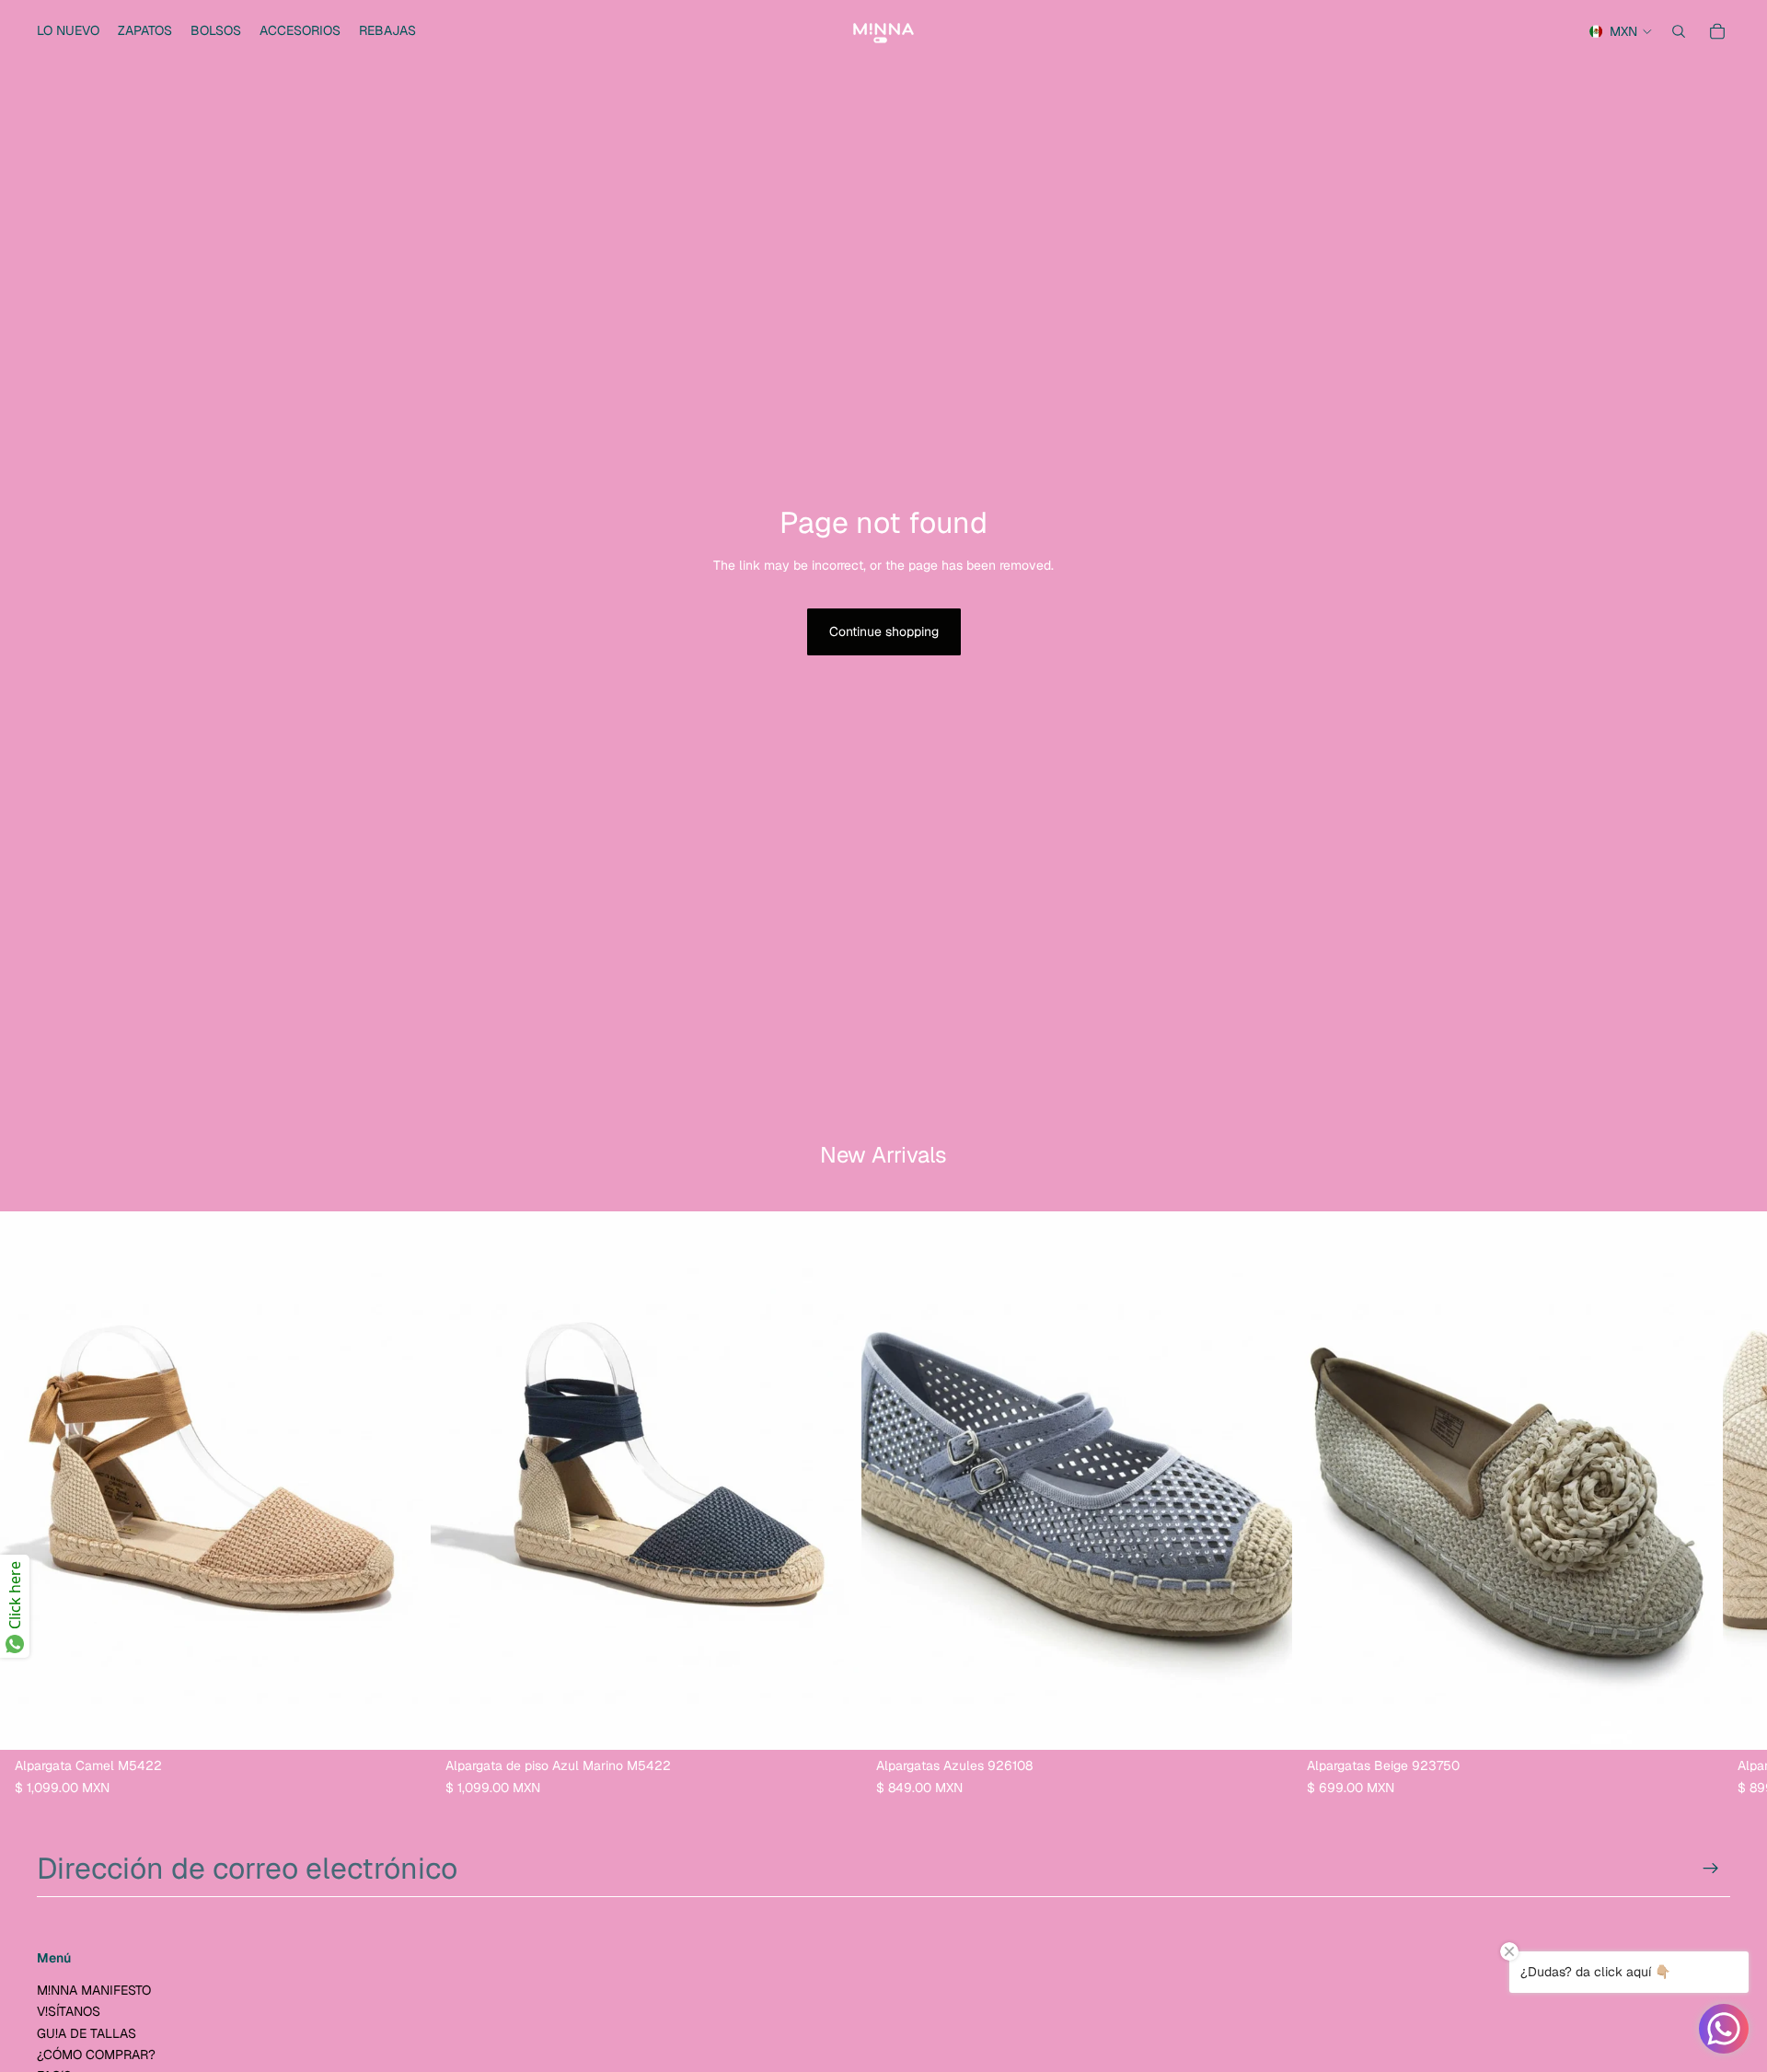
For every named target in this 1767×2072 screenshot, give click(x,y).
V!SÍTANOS (69, 2012)
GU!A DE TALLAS (87, 2033)
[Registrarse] (1711, 1869)
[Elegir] (402, 1721)
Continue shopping (884, 631)
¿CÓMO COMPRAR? (96, 2055)
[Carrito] (1717, 31)
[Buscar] (1679, 31)
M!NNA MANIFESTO (94, 1990)
